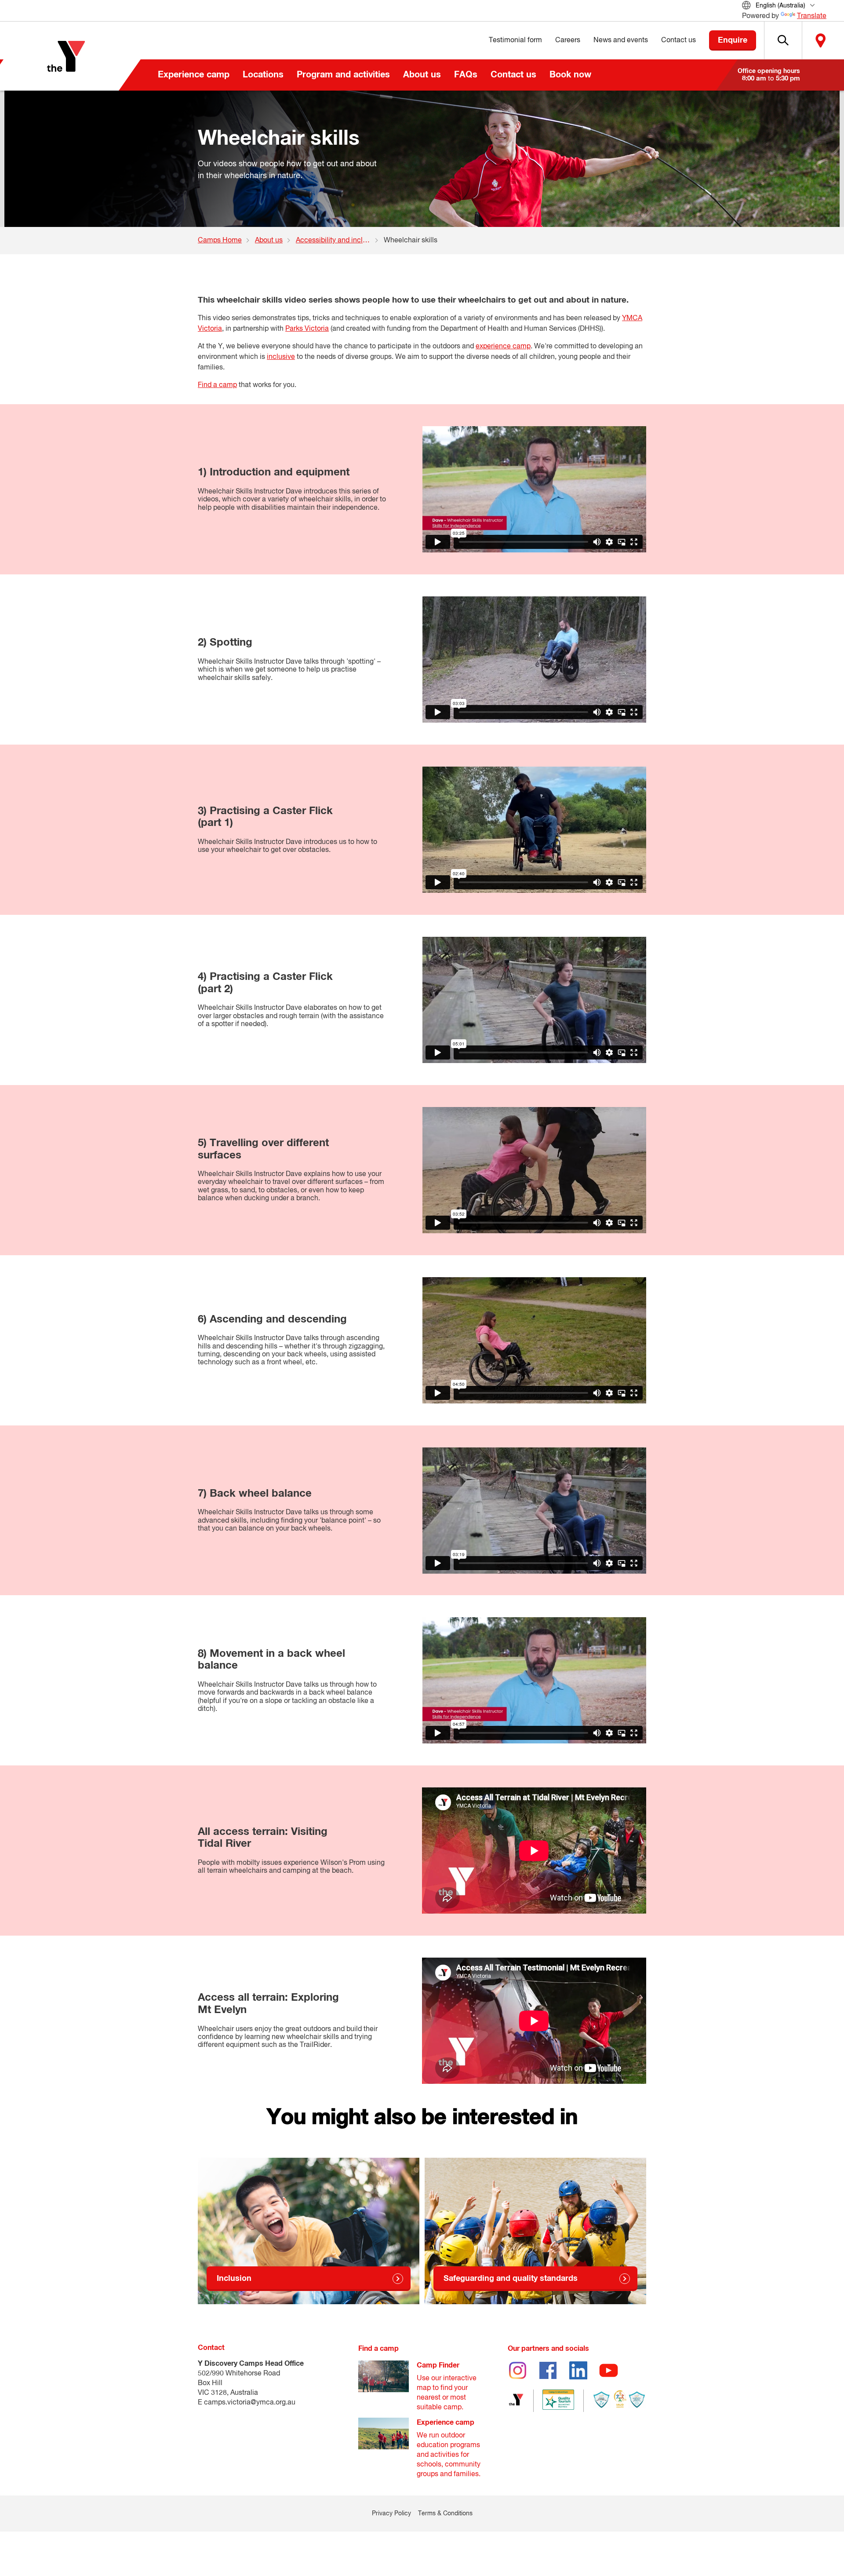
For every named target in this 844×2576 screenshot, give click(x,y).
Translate (812, 16)
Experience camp (194, 75)
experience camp (503, 347)
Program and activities (343, 75)
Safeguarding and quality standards (511, 2279)
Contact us (513, 75)
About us (422, 75)
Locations (263, 75)
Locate (821, 40)
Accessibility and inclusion (338, 241)
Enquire (733, 40)
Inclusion (234, 2279)
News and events (621, 40)
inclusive (281, 357)
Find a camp (217, 385)
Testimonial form (515, 40)
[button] (783, 40)
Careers (568, 40)
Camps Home (220, 241)
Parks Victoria (307, 329)
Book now (570, 75)
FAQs (466, 75)
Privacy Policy (391, 2514)
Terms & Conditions (445, 2514)
